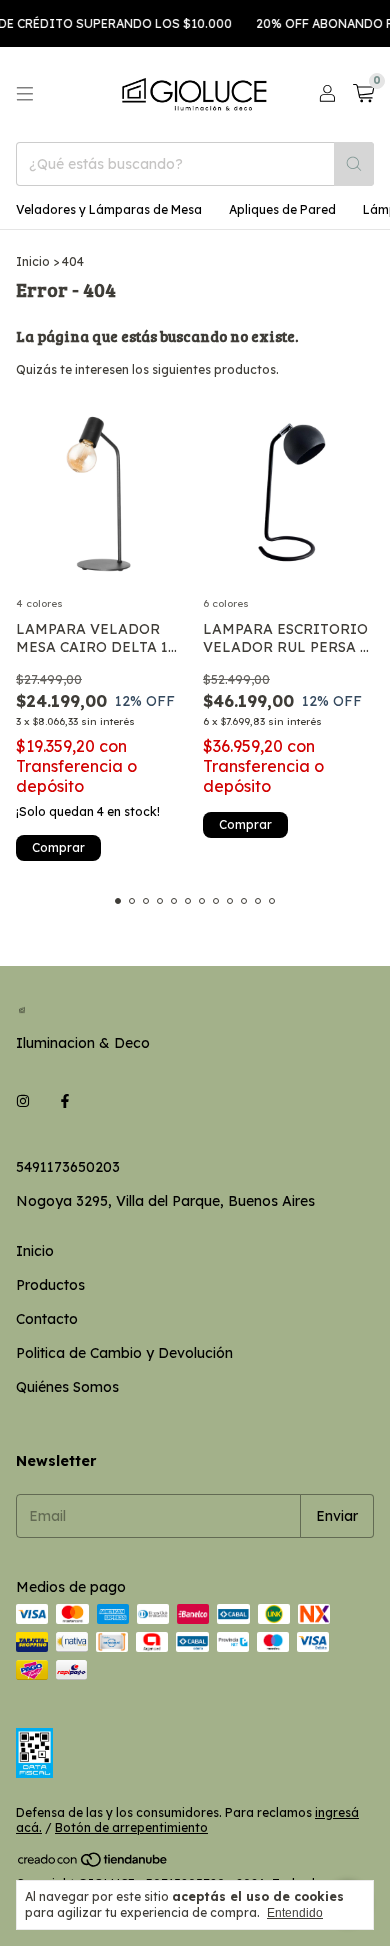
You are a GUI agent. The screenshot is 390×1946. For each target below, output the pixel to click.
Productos (50, 1285)
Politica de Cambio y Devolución (124, 1353)
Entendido (295, 1913)
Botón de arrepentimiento (131, 1827)
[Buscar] (354, 164)
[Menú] (25, 94)
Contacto (47, 1319)
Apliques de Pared (282, 209)
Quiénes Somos (67, 1387)
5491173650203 (68, 1167)
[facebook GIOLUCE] (65, 1101)
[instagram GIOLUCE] (23, 1101)
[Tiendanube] (93, 1863)
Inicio (33, 261)
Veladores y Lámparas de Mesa (109, 209)
